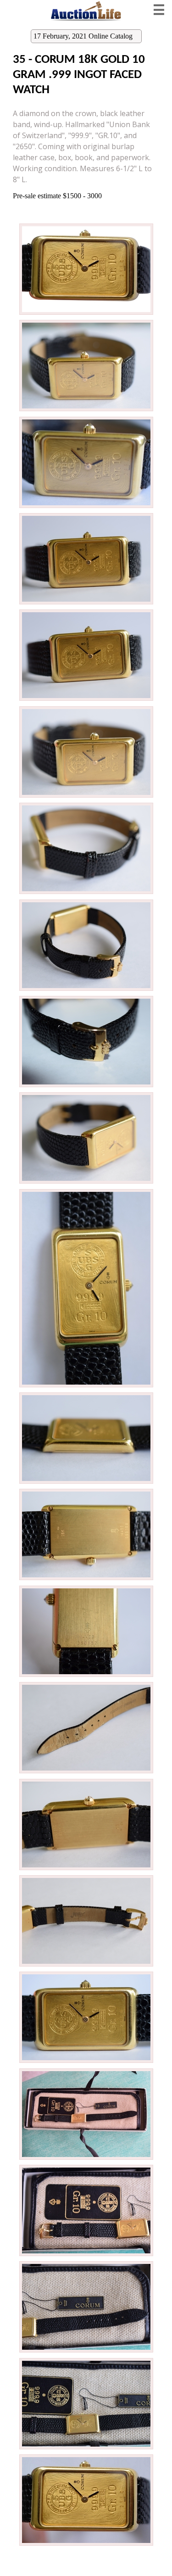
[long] (86, 313)
